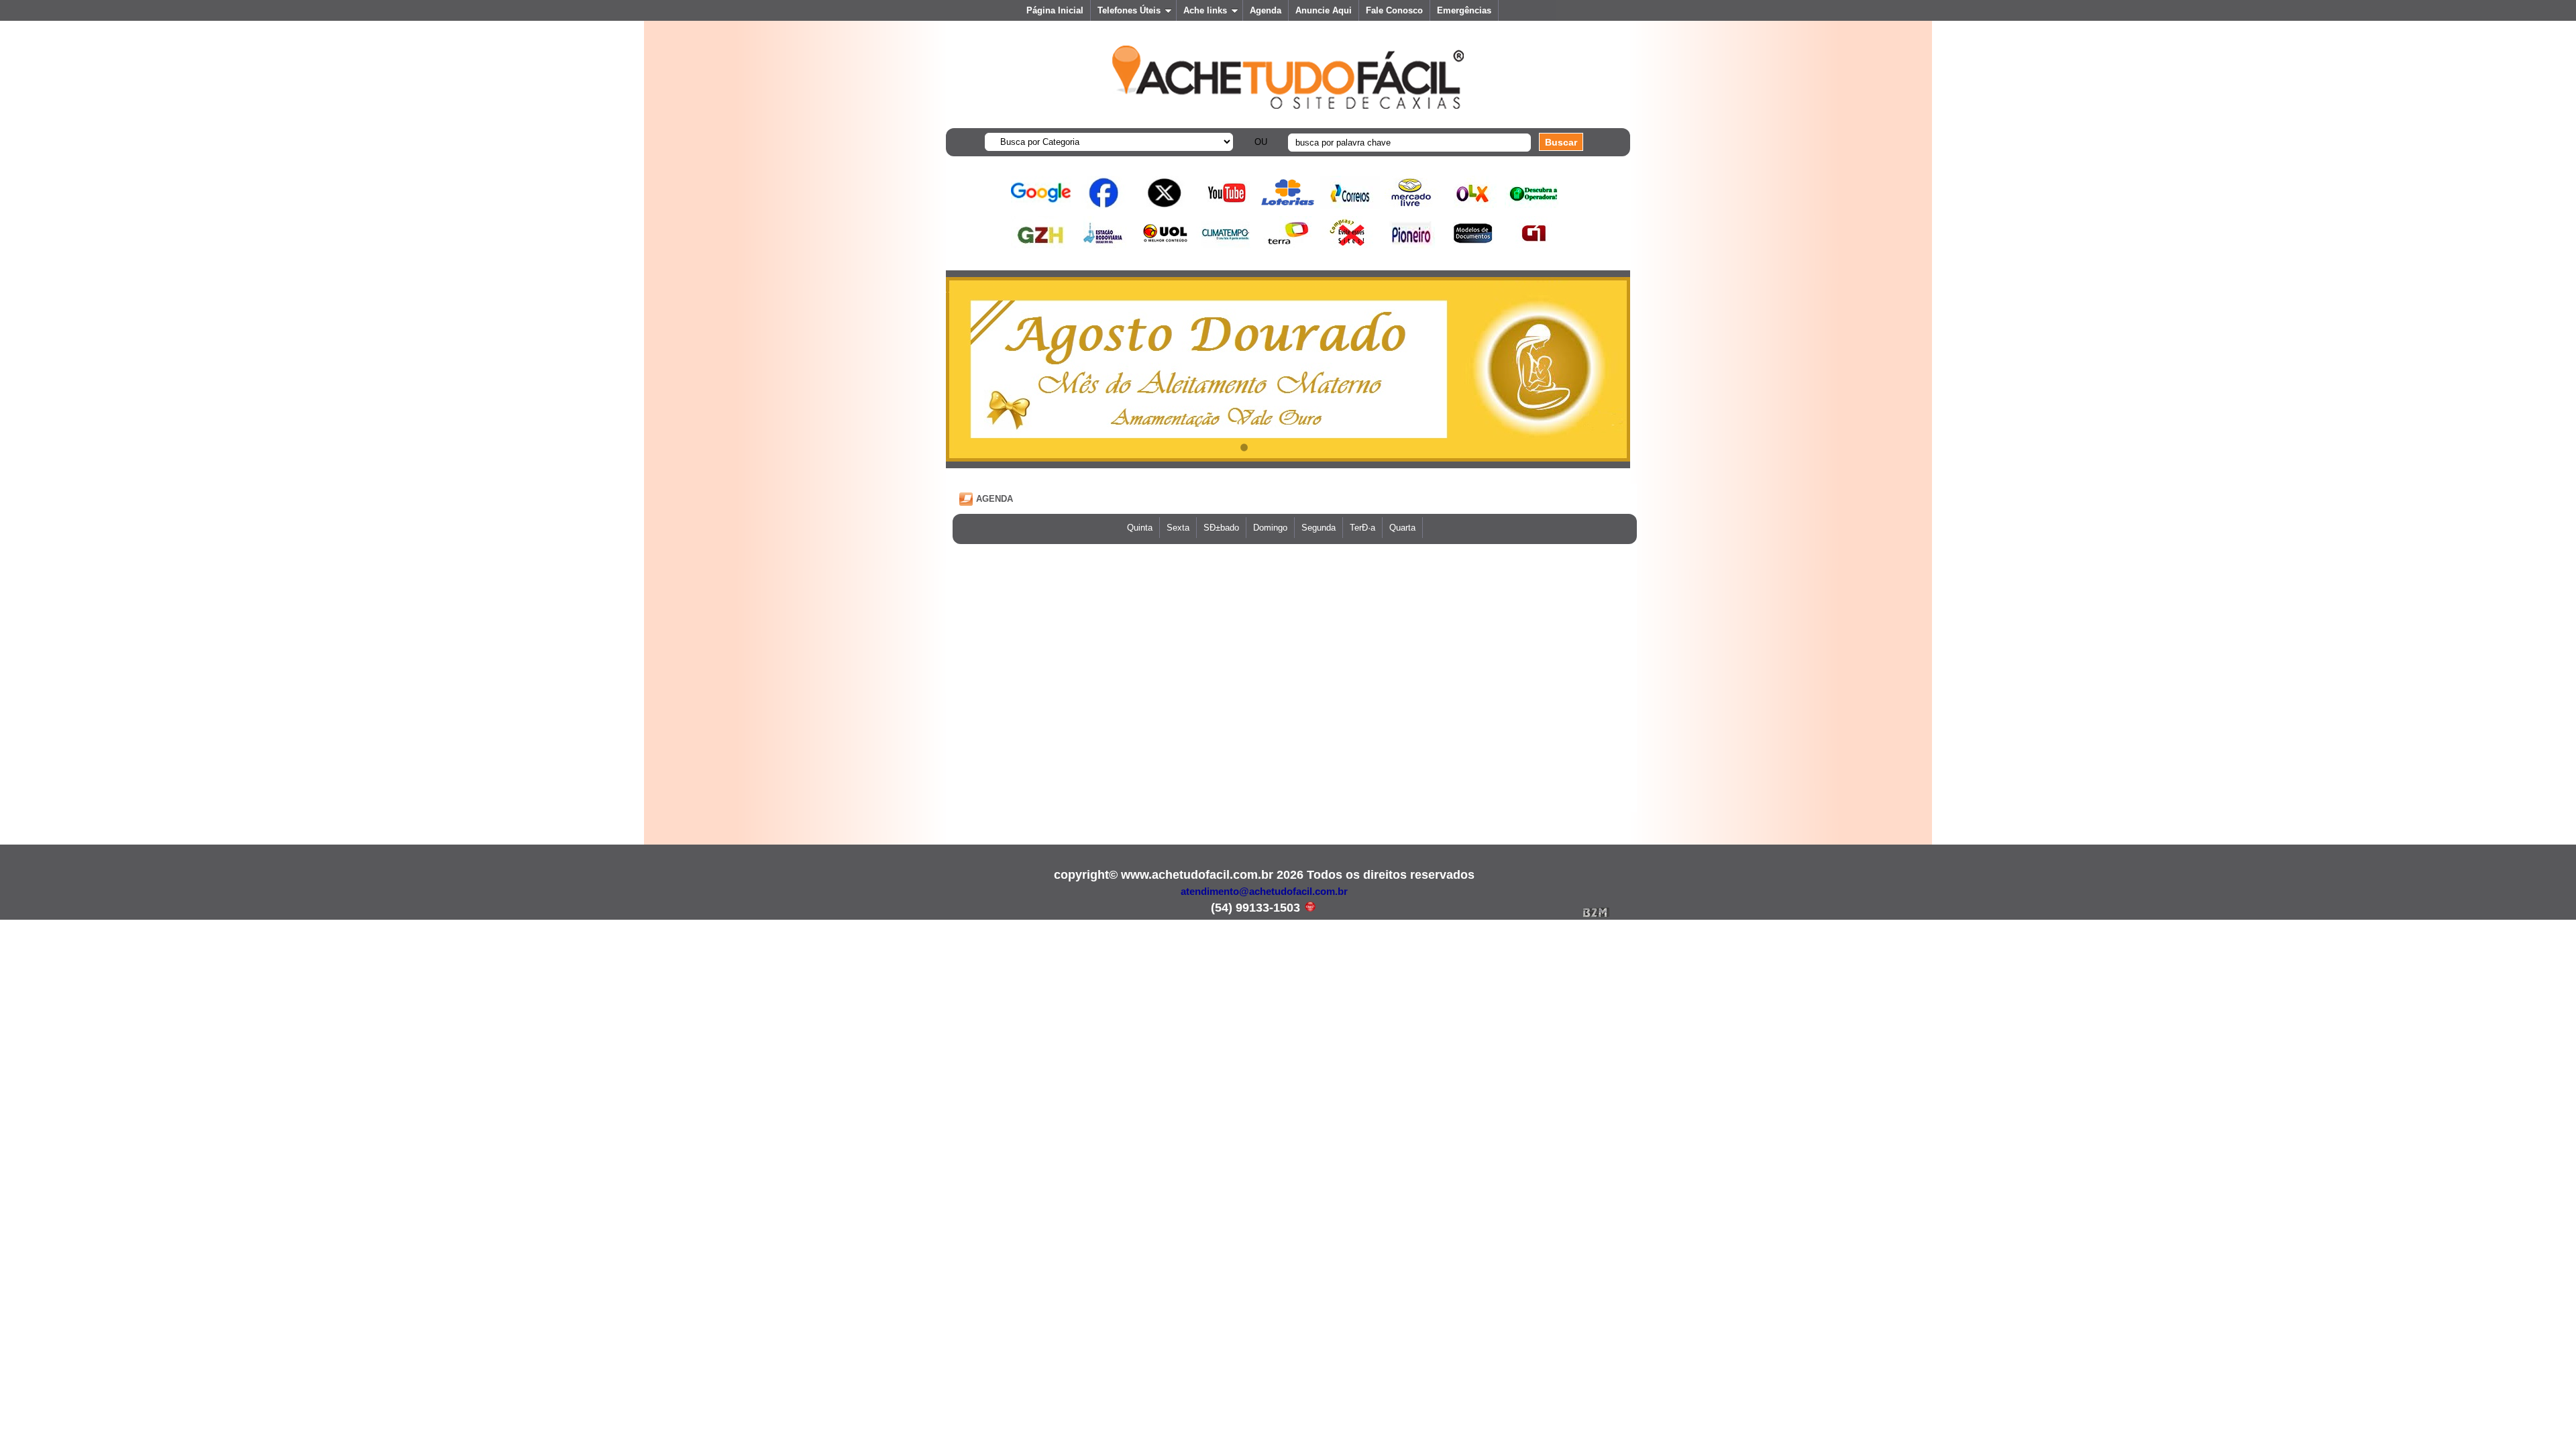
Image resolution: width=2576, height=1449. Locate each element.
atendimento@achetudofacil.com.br (1264, 891)
